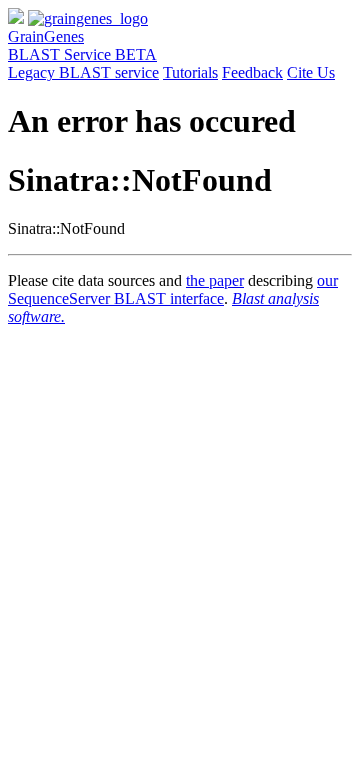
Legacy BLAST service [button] (83, 72)
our (327, 280)
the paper (215, 280)
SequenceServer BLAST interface (116, 298)
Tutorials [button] (190, 72)
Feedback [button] (252, 72)
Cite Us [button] (311, 72)
